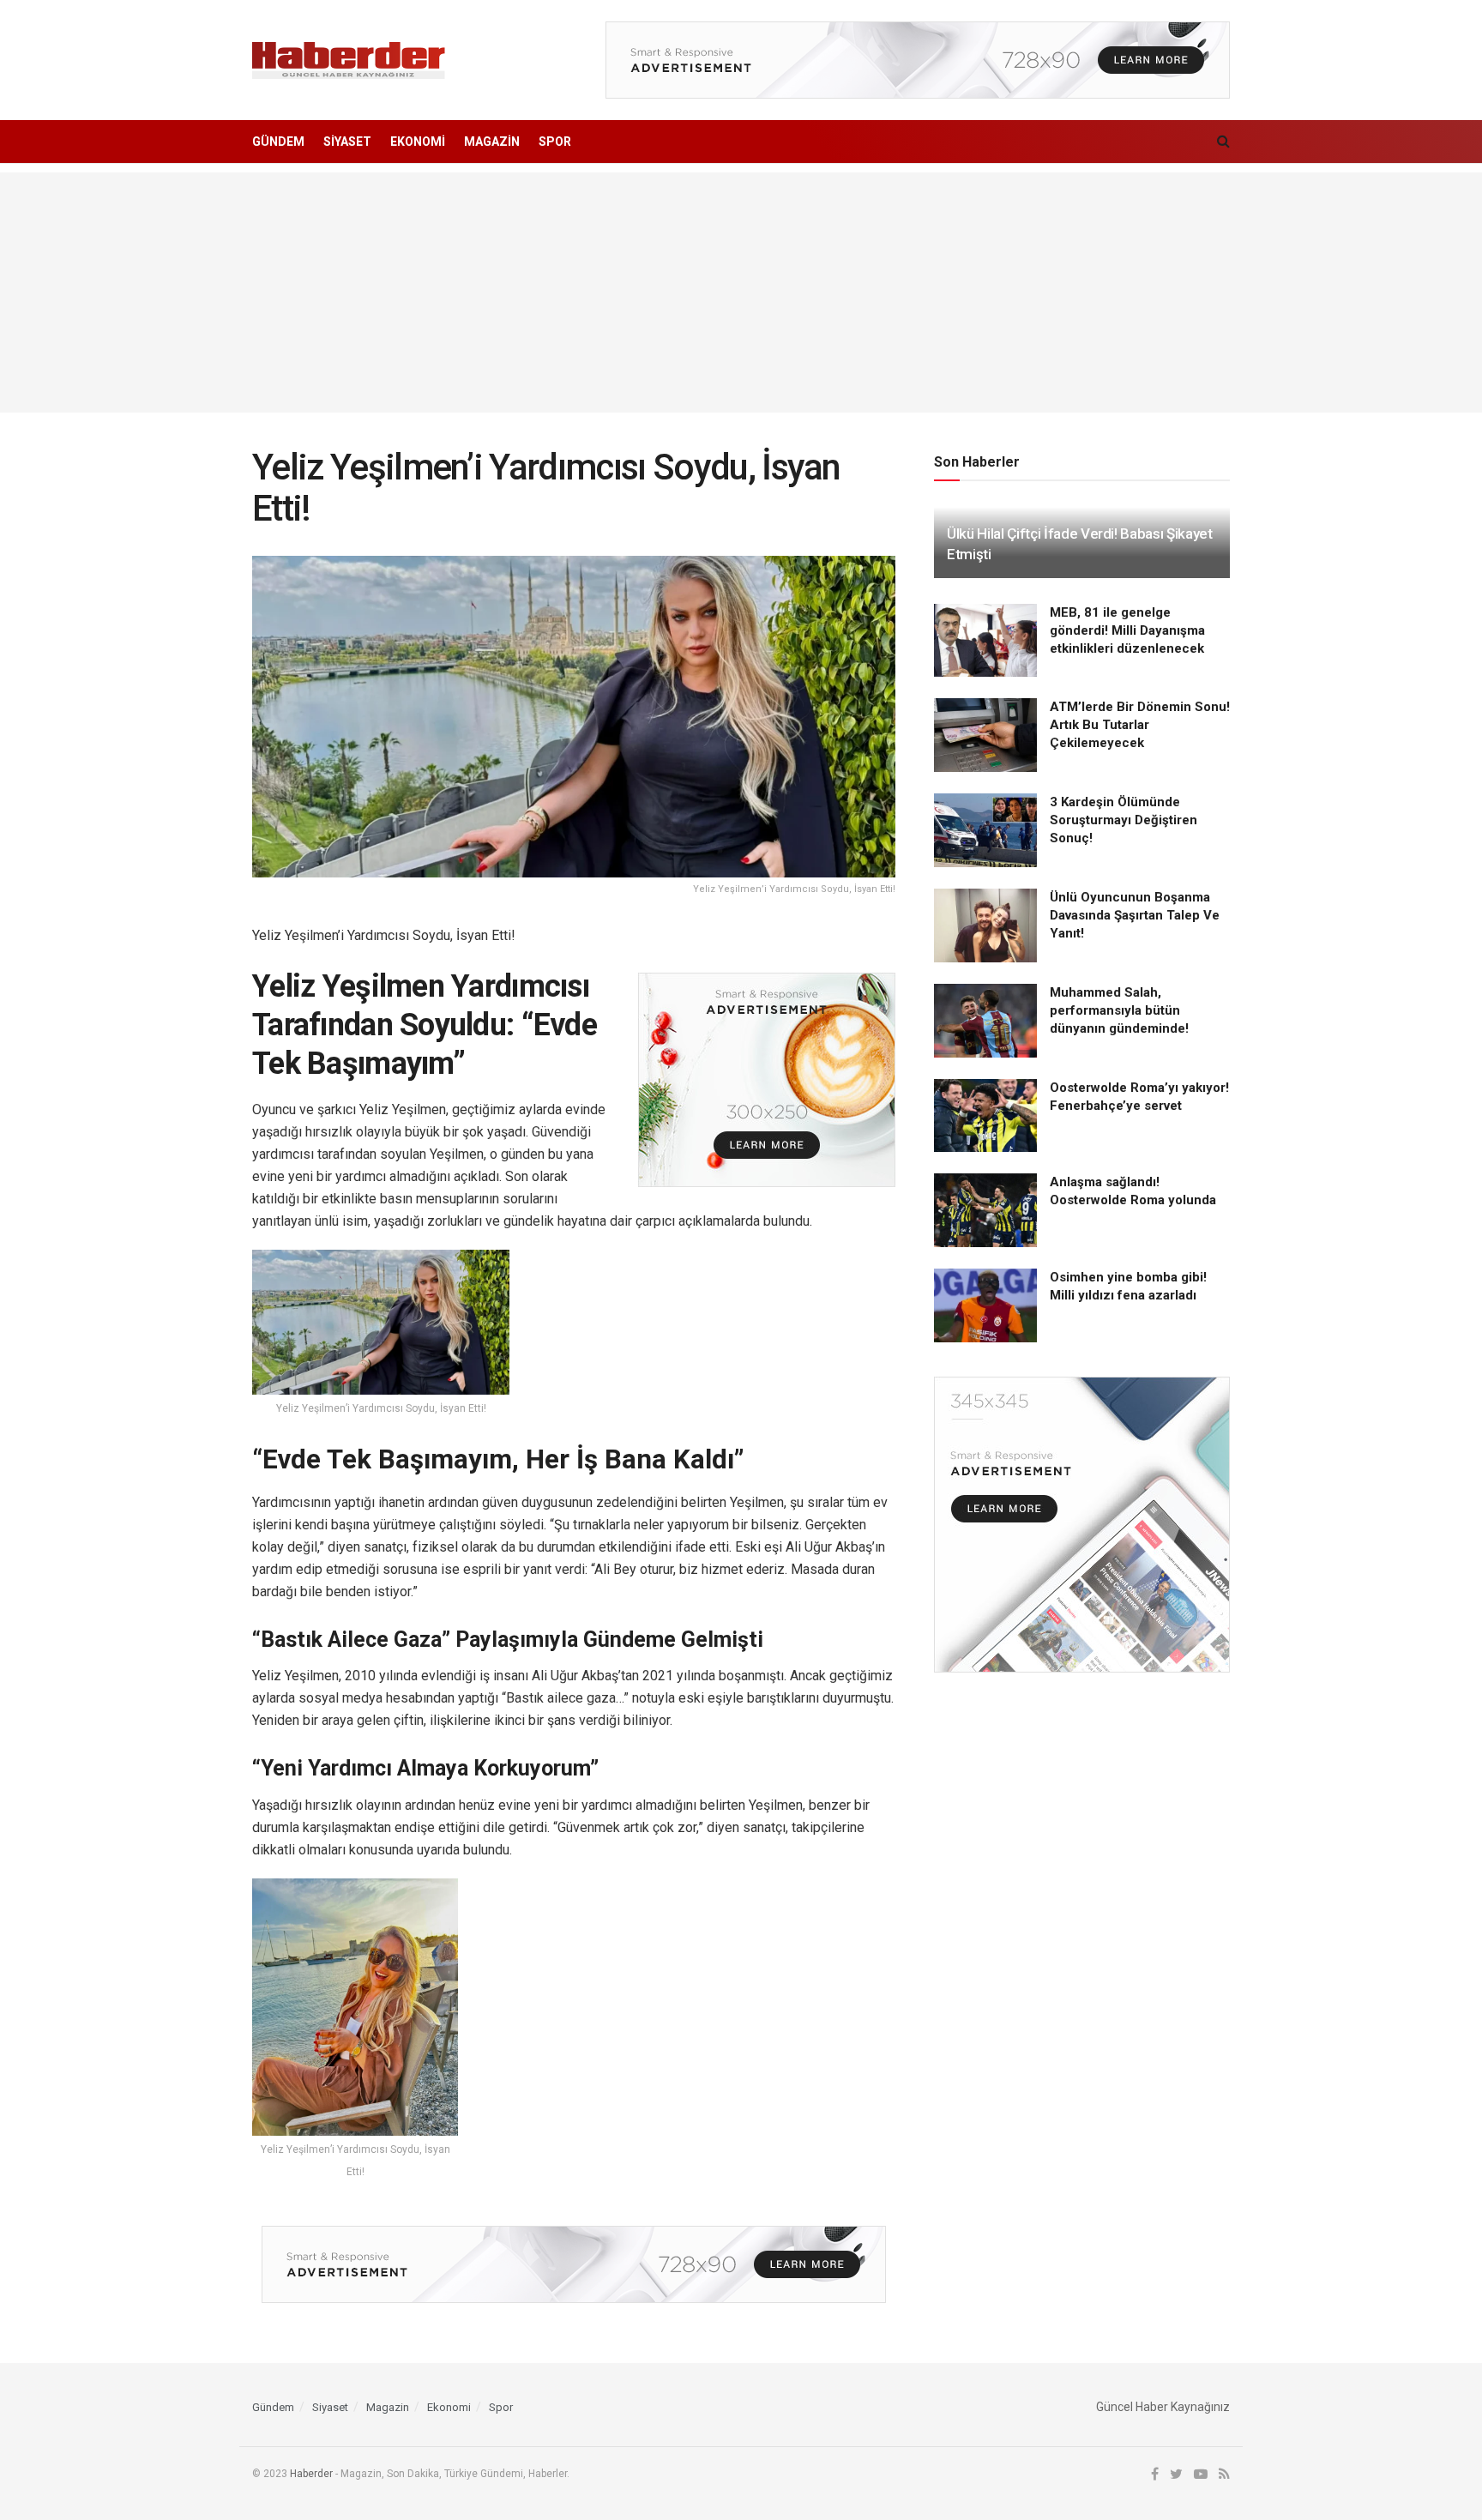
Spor (555, 142)
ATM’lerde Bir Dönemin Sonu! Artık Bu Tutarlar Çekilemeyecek (1140, 725)
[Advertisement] (741, 292)
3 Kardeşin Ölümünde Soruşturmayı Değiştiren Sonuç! (1124, 820)
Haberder (311, 2474)
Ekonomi (418, 142)
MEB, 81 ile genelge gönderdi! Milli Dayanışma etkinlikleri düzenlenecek (1127, 630)
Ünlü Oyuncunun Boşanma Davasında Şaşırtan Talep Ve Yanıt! (1135, 915)
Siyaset (347, 142)
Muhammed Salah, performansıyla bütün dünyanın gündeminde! (1119, 1010)
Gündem (278, 142)
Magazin (492, 142)
